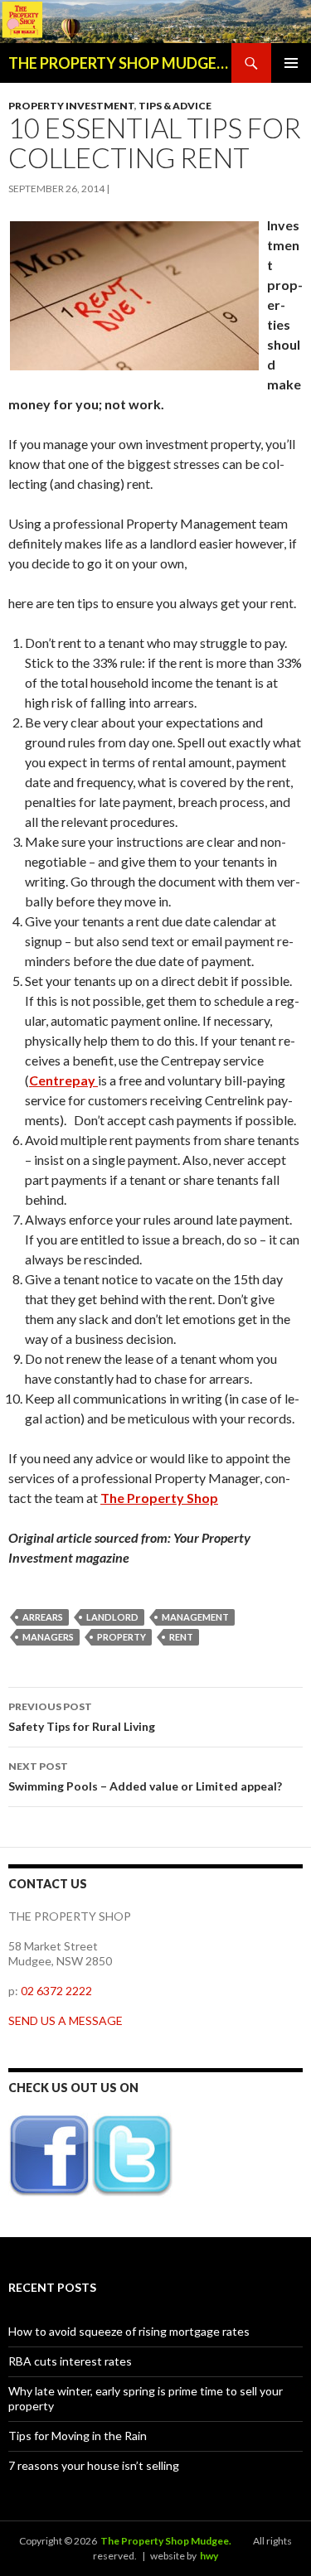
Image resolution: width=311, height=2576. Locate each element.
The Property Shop (159, 1498)
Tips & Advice (175, 106)
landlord (112, 1617)
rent (181, 1637)
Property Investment (71, 106)
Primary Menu (291, 63)
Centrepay (63, 1080)
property (121, 1637)
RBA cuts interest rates (70, 2361)
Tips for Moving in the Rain (78, 2436)
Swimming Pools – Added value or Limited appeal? (145, 1776)
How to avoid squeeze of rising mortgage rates (129, 2331)
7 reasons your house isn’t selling (94, 2465)
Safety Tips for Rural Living (82, 1717)
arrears (43, 1617)
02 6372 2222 (56, 1991)
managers (48, 1637)
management (195, 1617)
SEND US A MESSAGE (66, 2020)
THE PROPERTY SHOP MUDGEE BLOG (120, 63)
